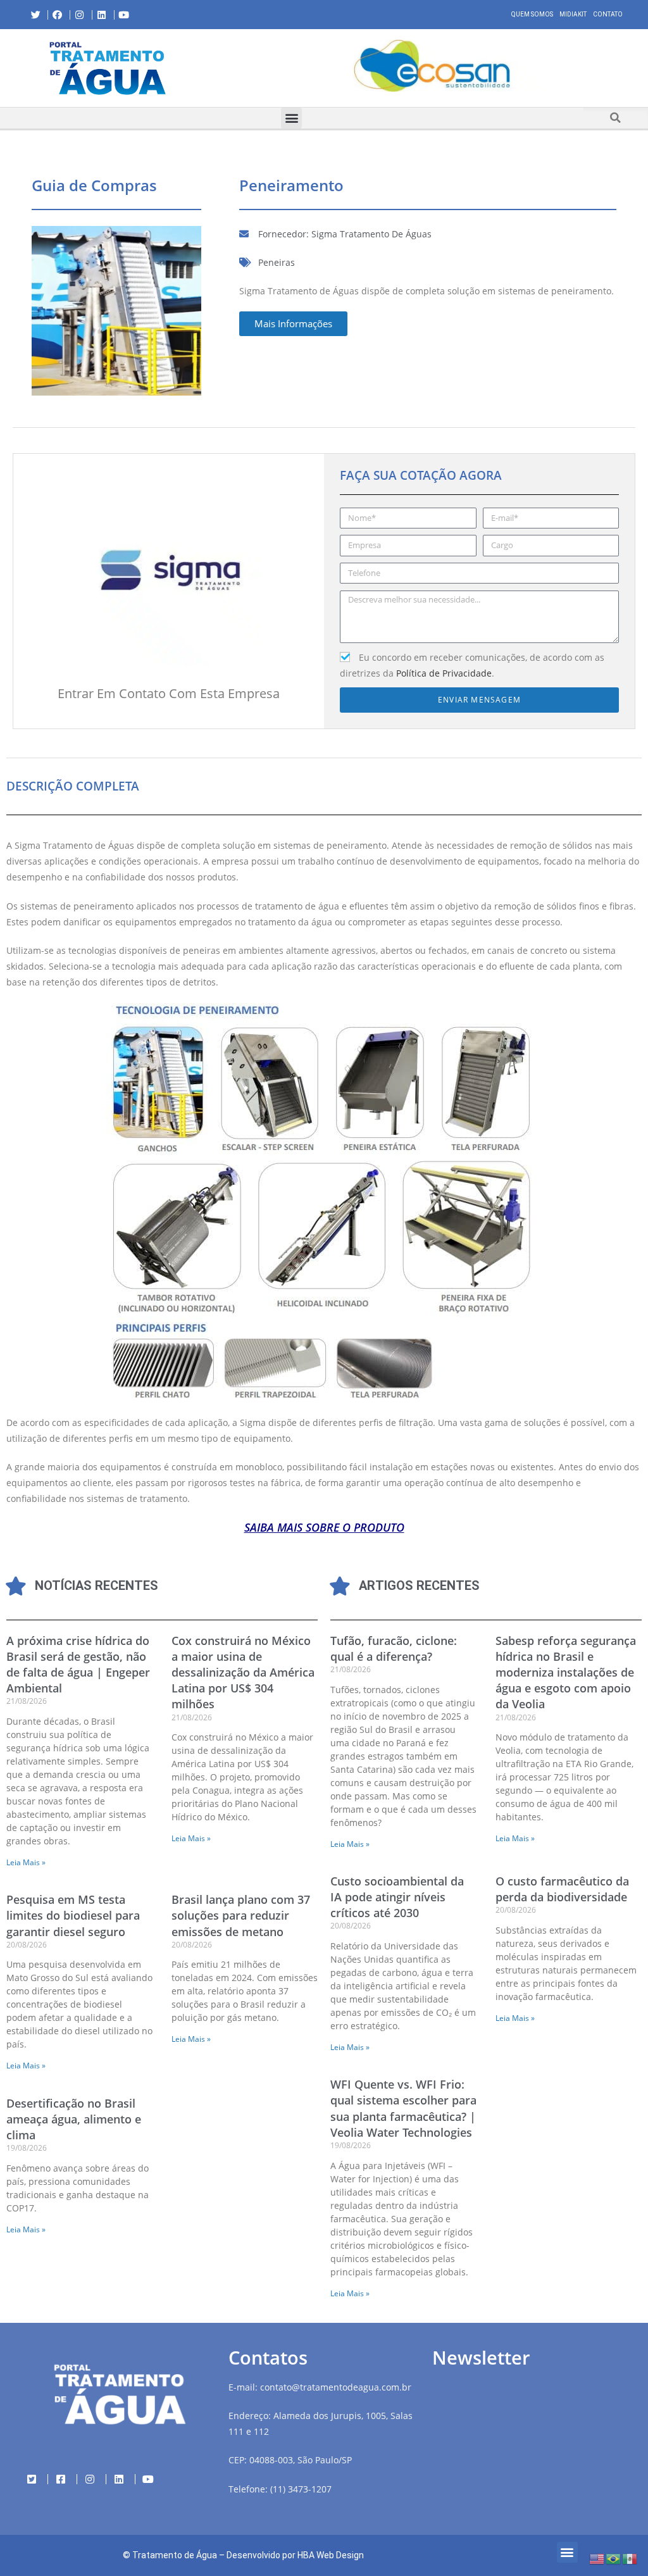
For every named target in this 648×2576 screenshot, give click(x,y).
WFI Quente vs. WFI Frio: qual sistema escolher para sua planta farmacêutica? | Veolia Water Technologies (403, 2108)
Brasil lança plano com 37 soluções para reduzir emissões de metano (241, 1915)
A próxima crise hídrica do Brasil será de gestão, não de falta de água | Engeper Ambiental (78, 1665)
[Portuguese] (614, 2558)
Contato (608, 14)
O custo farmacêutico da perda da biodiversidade (562, 1889)
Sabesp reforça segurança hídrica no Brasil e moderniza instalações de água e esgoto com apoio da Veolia (566, 1673)
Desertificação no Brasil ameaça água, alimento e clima (74, 2119)
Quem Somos (532, 14)
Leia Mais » (26, 1862)
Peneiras (277, 262)
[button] (225, 68)
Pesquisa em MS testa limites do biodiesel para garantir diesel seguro (73, 1915)
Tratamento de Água (175, 2555)
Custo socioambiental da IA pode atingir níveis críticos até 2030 (397, 1897)
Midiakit (573, 14)
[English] (597, 2558)
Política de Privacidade (444, 673)
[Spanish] (630, 2558)
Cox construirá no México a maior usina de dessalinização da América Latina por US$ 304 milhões (243, 1673)
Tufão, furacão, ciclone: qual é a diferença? (394, 1648)
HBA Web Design (331, 2555)
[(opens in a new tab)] (432, 66)
